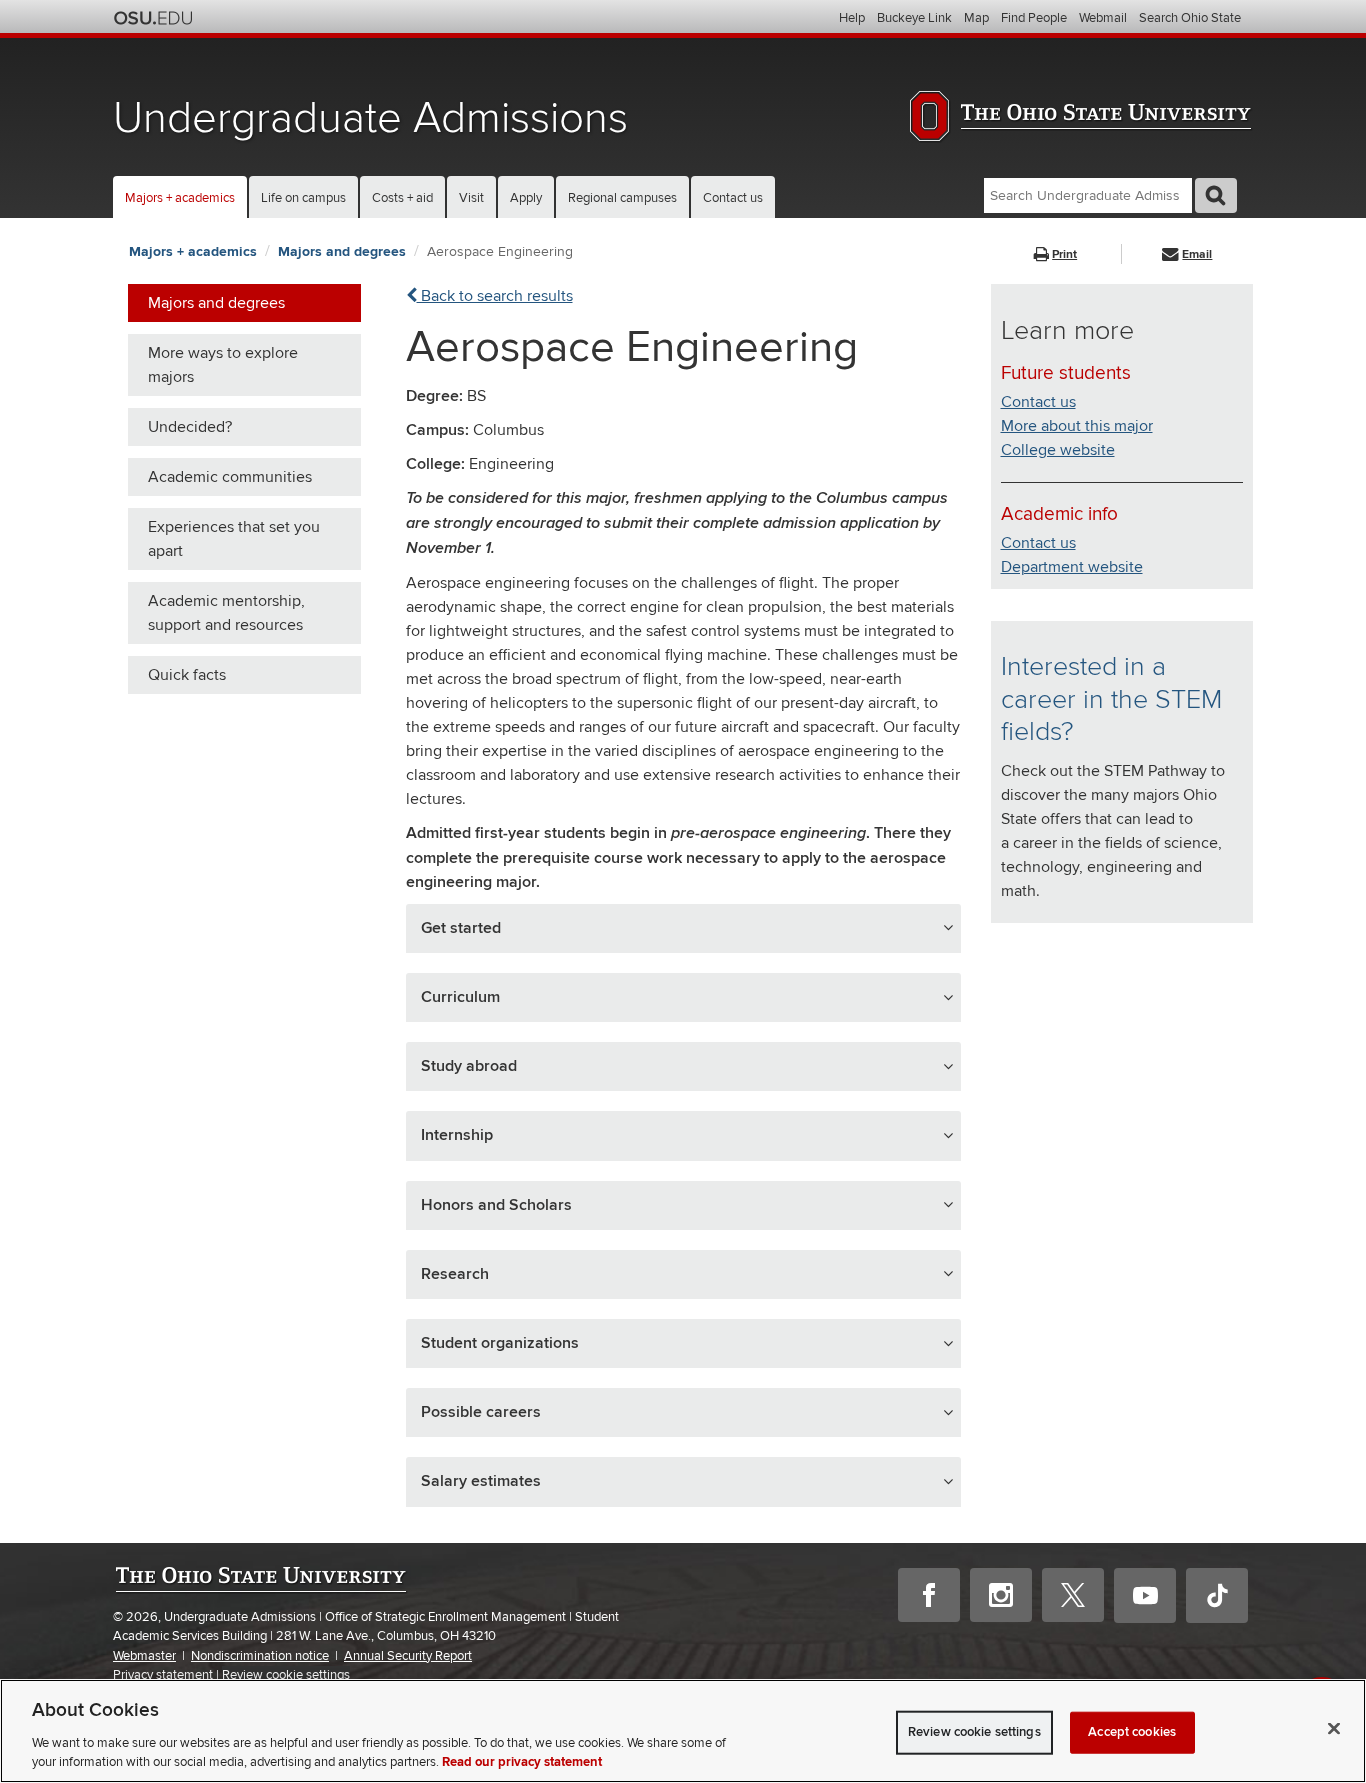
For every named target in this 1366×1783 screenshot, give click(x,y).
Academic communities (230, 477)
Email (1197, 254)
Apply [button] (526, 198)
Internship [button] (457, 1135)
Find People (1034, 18)
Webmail (1103, 18)
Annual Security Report (408, 1656)
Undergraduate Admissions (370, 118)
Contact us (733, 198)
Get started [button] (461, 928)
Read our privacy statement (522, 1762)
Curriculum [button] (460, 997)
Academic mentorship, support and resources (226, 613)
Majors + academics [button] (180, 198)
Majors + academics (193, 251)
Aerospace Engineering (500, 251)
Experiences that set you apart (234, 539)
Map (976, 18)
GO (1216, 195)
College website (1058, 450)
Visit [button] (471, 198)
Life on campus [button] (303, 198)
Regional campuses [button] (622, 198)
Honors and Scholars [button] (496, 1205)
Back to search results (495, 296)
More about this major (1077, 426)
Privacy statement (163, 1675)
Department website (1072, 567)
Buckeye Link (914, 18)
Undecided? (190, 427)
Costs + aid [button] (402, 198)
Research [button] (455, 1274)
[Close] (1334, 1729)
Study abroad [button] (469, 1066)
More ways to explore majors (223, 365)
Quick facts (187, 675)
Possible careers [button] (481, 1412)
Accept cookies (1132, 1732)
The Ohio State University (153, 18)
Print (1064, 254)
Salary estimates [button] (481, 1481)
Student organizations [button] (500, 1343)
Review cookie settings (286, 1675)
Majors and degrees (342, 251)
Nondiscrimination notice (260, 1656)
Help (852, 18)
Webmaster (144, 1656)
